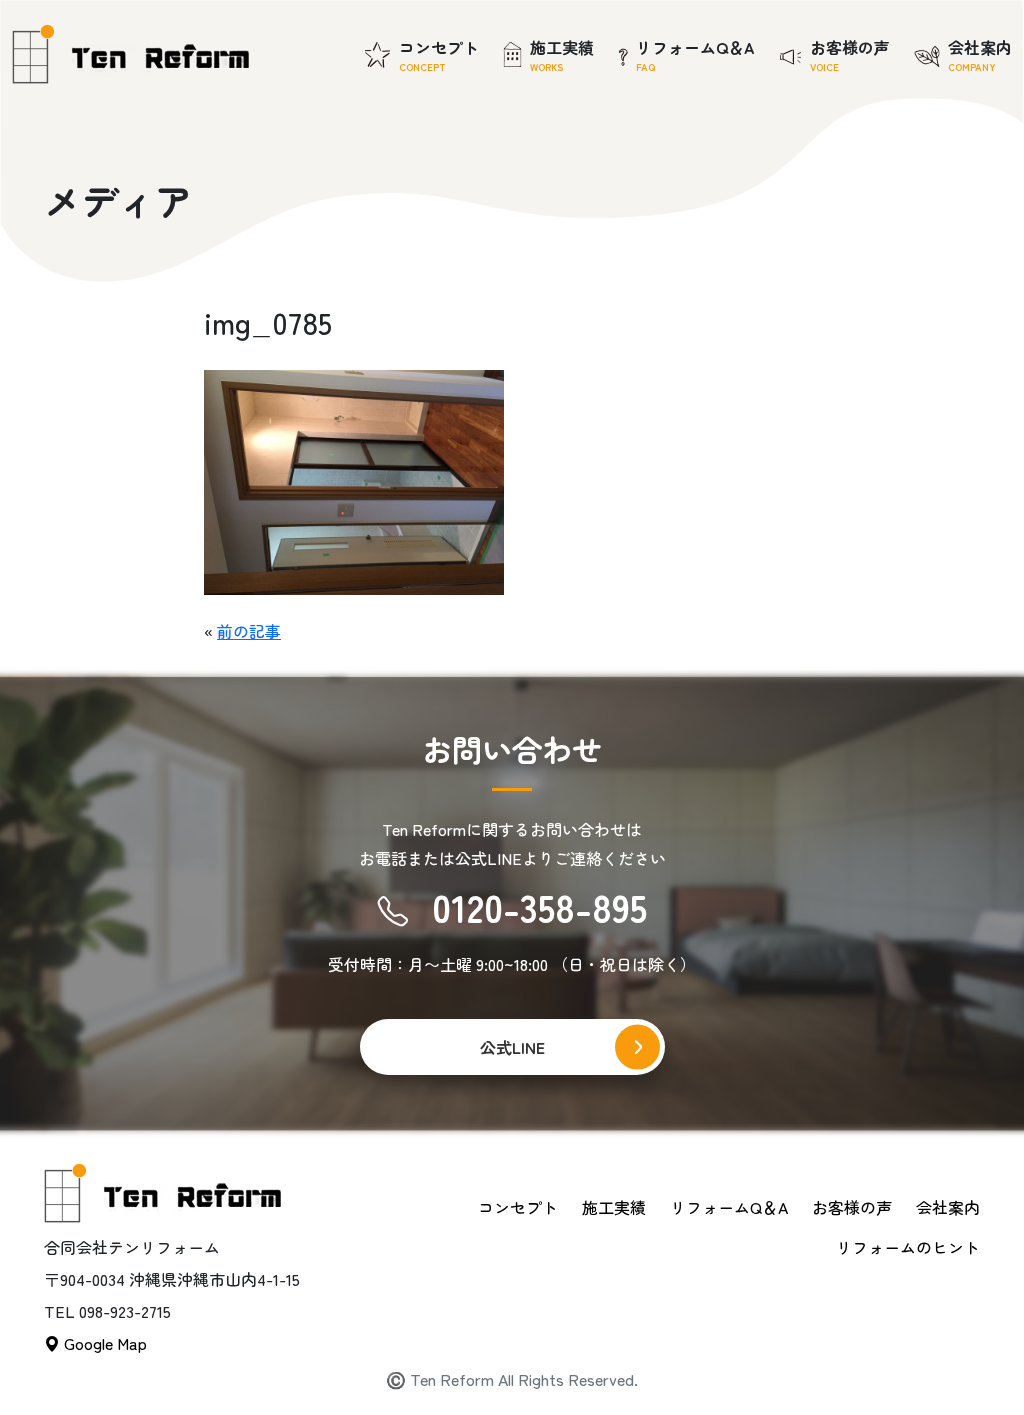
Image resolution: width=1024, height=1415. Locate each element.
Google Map (103, 1343)
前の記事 (249, 631)
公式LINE (512, 1047)
